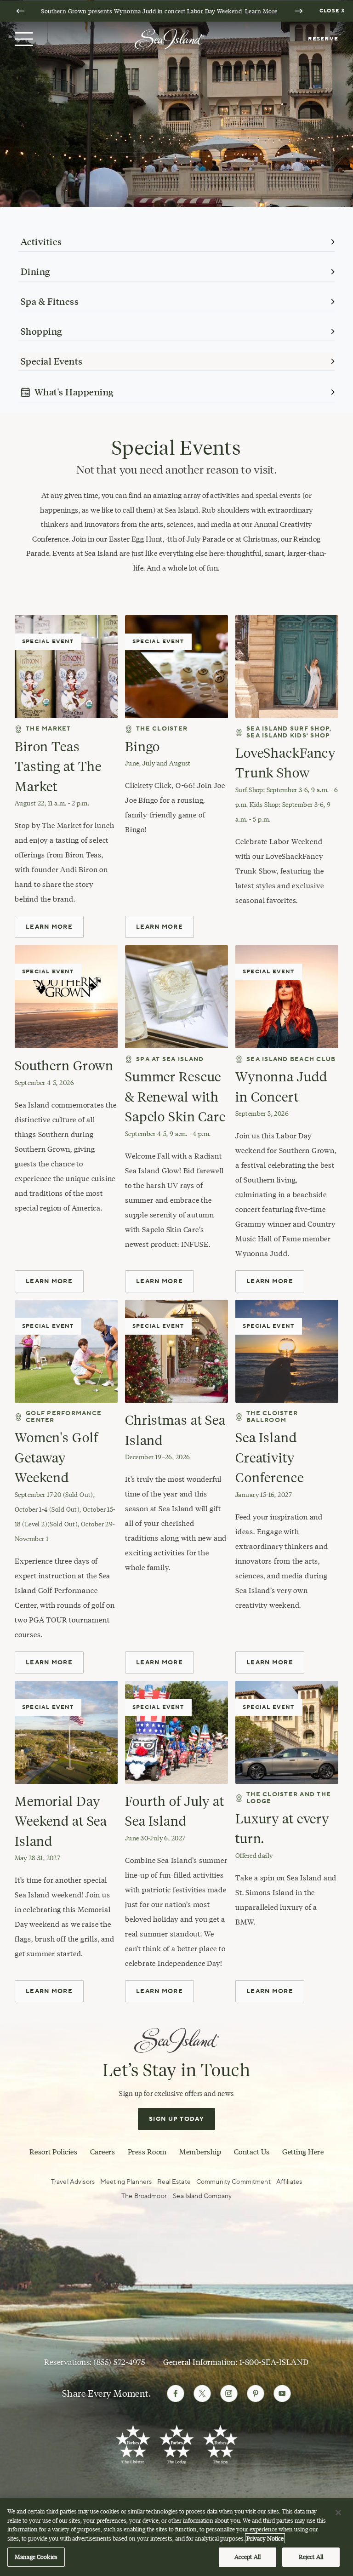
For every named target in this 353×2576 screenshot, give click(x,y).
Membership (200, 2152)
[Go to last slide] (20, 11)
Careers (102, 2152)
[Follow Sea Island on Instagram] (229, 2393)
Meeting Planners (126, 2182)
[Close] (338, 2513)
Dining (35, 272)
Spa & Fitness (50, 302)
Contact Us (252, 2152)
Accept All (248, 2557)
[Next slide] (298, 11)
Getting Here (303, 2152)
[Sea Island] (169, 38)
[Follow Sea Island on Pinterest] (256, 2393)
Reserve (323, 39)
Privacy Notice (265, 2538)
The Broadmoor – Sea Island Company (176, 2196)
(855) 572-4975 (119, 2362)
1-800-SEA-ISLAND (274, 2362)
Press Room (147, 2152)
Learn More (261, 11)
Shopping (41, 331)
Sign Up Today (176, 2119)
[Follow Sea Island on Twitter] (202, 2393)
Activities (41, 242)
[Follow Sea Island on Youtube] (282, 2393)
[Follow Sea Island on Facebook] (176, 2393)
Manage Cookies (36, 2557)
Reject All (311, 2557)
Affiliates (289, 2182)
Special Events (52, 361)
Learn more (270, 1662)
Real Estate (174, 2182)
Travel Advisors (73, 2182)
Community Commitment (233, 2182)
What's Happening (74, 392)
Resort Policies (53, 2152)
